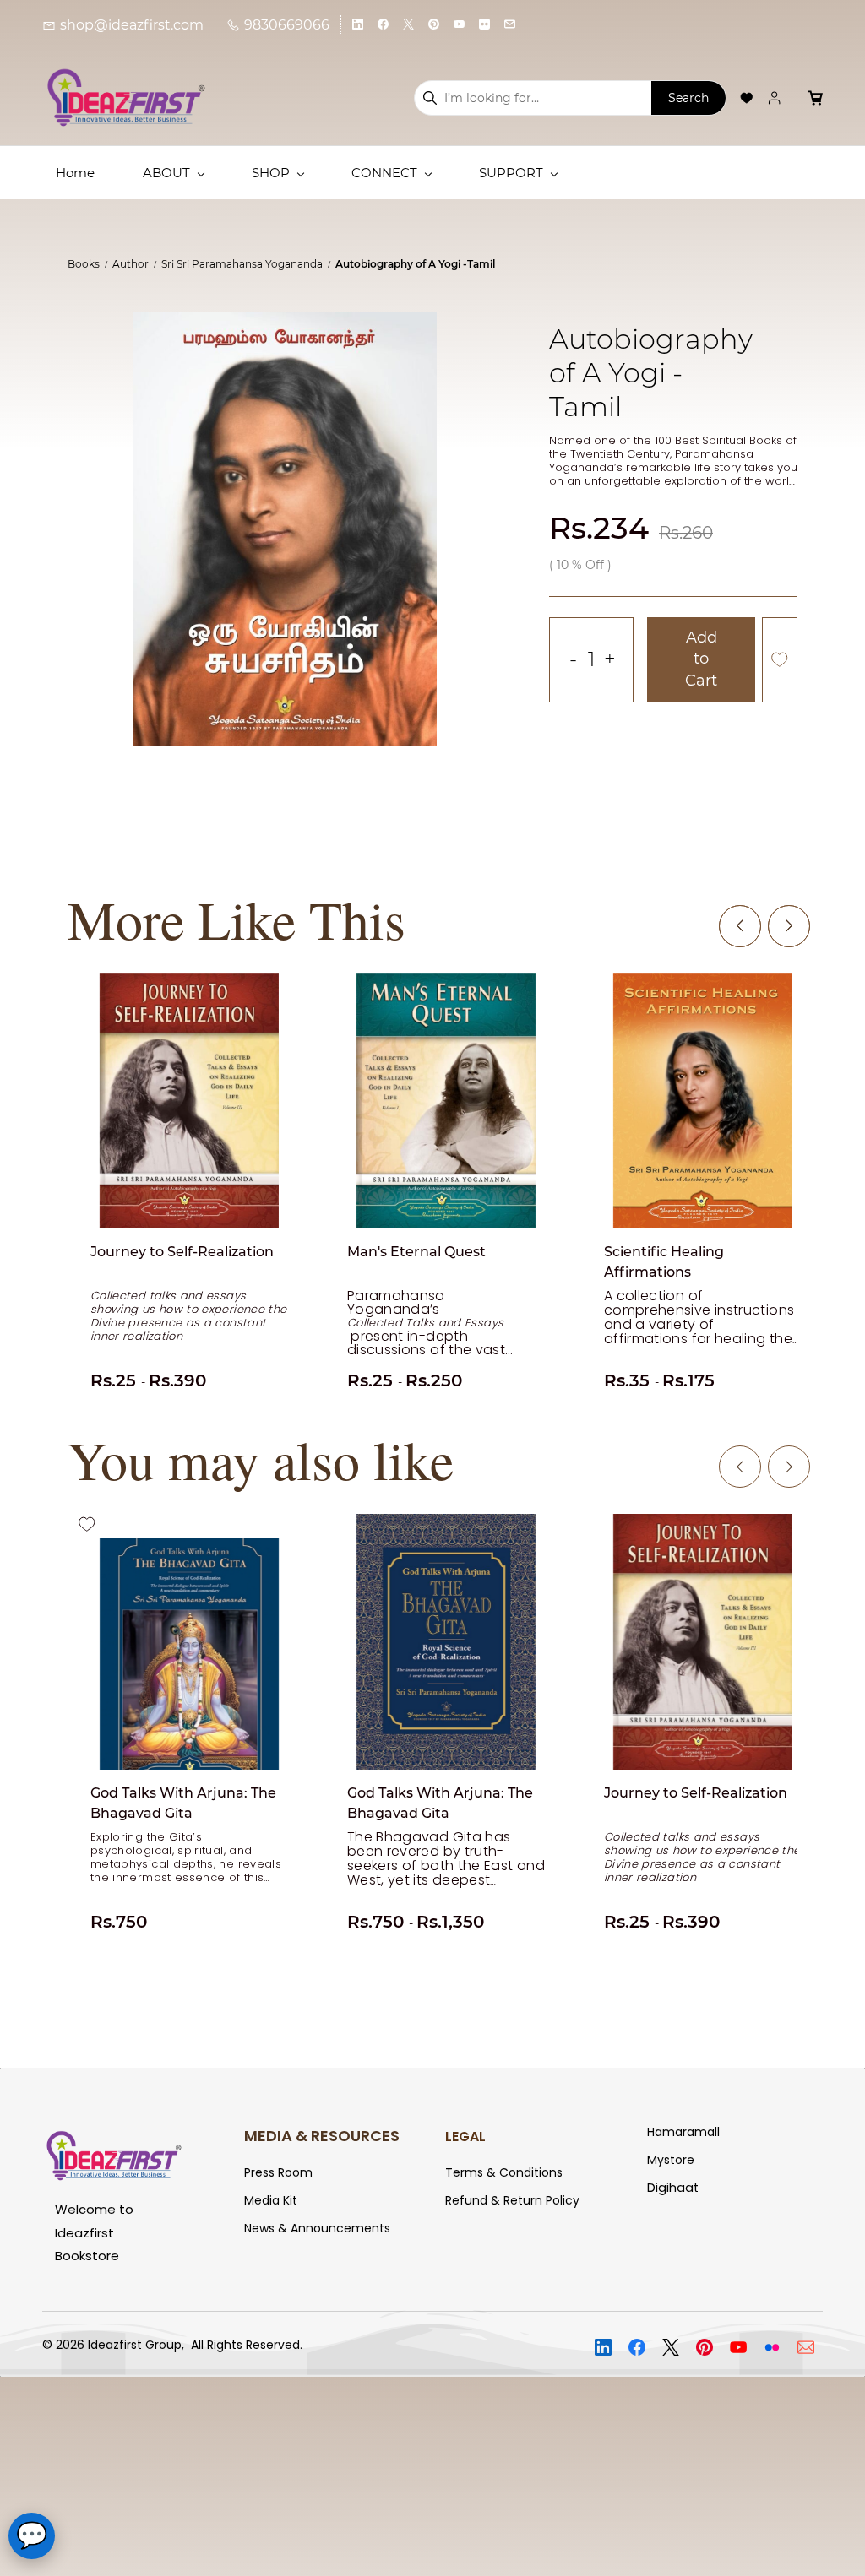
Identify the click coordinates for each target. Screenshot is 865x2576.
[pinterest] (434, 25)
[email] (510, 25)
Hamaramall (683, 2132)
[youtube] (459, 25)
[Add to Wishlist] (780, 660)
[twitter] (408, 25)
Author (131, 264)
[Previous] (740, 926)
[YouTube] (738, 2347)
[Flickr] (772, 2347)
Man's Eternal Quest (416, 1252)
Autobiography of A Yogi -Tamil (415, 264)
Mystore (671, 2160)
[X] (671, 2347)
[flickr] (484, 25)
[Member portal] (775, 98)
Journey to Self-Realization (182, 1252)
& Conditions (525, 2172)
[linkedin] (358, 25)
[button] (747, 98)
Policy (561, 2200)
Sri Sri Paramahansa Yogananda (242, 264)
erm (465, 2172)
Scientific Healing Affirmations (664, 1262)
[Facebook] (637, 2347)
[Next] (789, 926)
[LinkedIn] (603, 2347)
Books (84, 264)
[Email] (806, 2347)
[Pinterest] (705, 2347)
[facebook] (383, 25)
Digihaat (673, 2188)
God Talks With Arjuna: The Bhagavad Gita (183, 1803)
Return (523, 2200)
